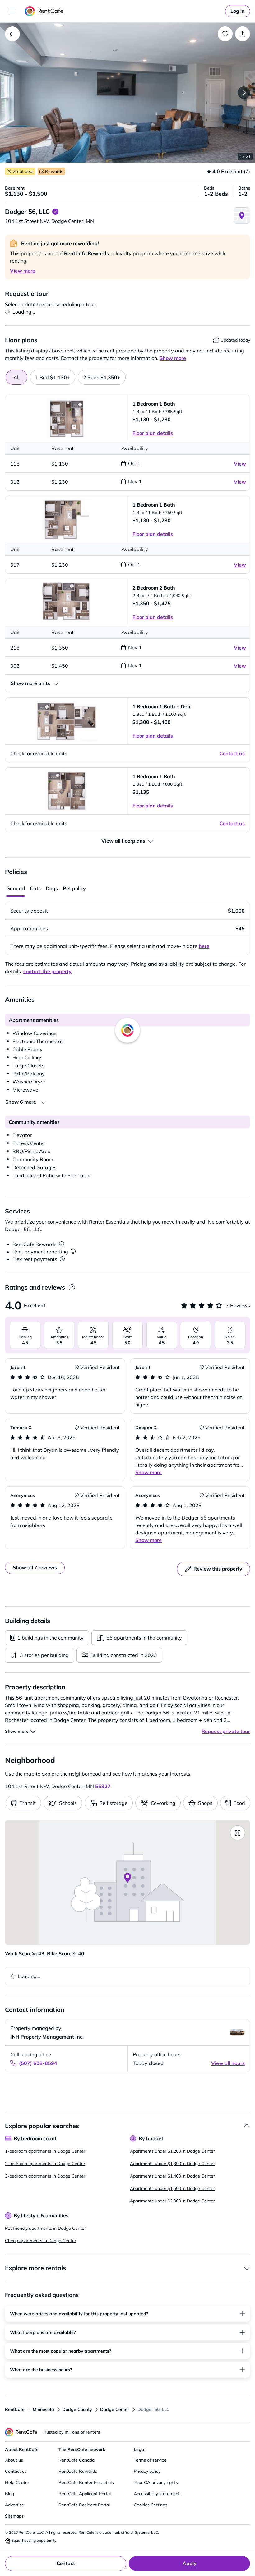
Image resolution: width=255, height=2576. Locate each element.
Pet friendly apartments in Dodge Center (45, 2228)
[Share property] (243, 34)
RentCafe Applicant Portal (85, 2494)
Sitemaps (14, 2516)
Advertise (14, 2505)
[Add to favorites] (225, 34)
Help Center (17, 2482)
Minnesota (43, 2409)
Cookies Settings (151, 2505)
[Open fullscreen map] (238, 1833)
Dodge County (77, 2409)
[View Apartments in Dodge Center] (12, 34)
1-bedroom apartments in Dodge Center (45, 2151)
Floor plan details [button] (153, 433)
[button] (127, 93)
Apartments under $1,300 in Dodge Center (172, 2164)
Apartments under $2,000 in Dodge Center (172, 2201)
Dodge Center (115, 2409)
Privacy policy (147, 2471)
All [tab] (16, 377)
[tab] (53, 377)
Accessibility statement (157, 2494)
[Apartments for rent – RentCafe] (44, 11)
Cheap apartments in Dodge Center (41, 2241)
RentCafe (15, 2409)
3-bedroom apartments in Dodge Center (45, 2176)
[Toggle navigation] (12, 11)
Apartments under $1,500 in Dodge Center (172, 2188)
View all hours (228, 2063)
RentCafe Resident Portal (84, 2505)
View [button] (240, 464)
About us (14, 2460)
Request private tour (226, 1731)
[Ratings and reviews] (72, 1288)
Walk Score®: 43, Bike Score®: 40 (45, 1953)
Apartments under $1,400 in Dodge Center (172, 2176)
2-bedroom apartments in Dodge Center (45, 2164)
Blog (9, 2494)
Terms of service (150, 2460)
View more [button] (23, 271)
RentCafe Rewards (78, 2471)
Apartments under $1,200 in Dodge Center (172, 2151)
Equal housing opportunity (33, 2540)
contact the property (47, 971)
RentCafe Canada (76, 2460)
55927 (103, 1786)
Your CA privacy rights (156, 2482)
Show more (148, 1472)
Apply (190, 2563)
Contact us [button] (232, 753)
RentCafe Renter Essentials (86, 2482)
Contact (66, 2563)
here (204, 946)
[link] (238, 11)
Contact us (16, 2471)
